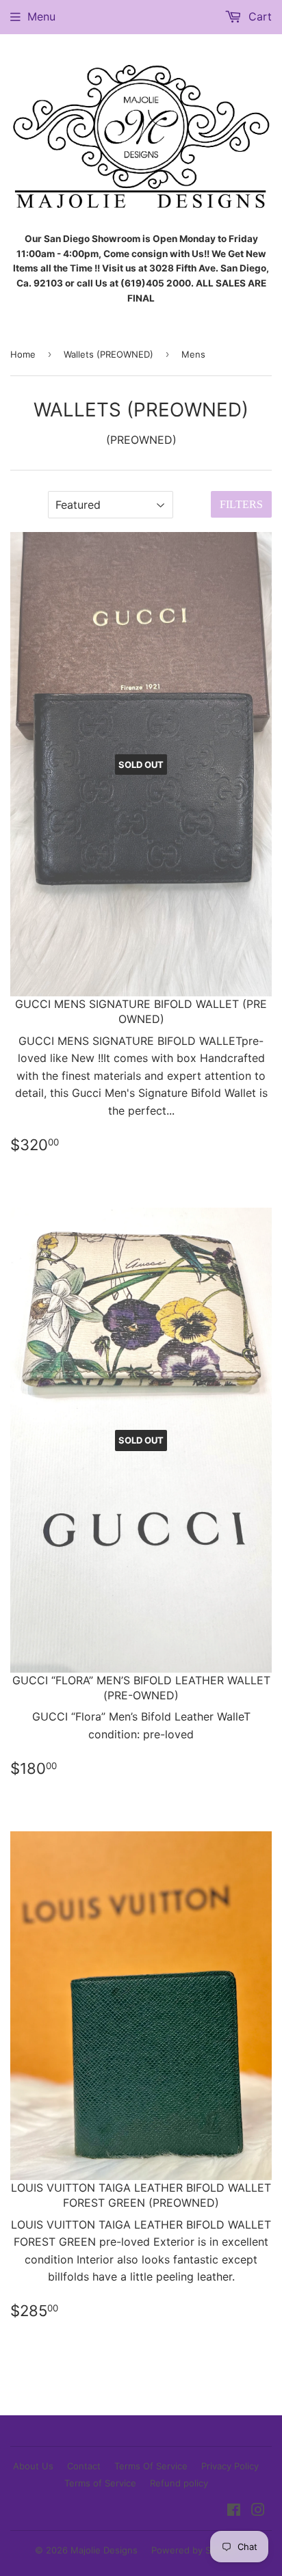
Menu (41, 16)
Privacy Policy (230, 2466)
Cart (258, 16)
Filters (241, 504)
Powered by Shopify (194, 2550)
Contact (84, 2466)
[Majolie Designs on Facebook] (234, 2511)
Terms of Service (100, 2483)
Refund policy (179, 2483)
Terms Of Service (151, 2466)
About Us (33, 2466)
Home (23, 354)
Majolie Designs (104, 2550)
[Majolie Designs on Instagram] (258, 2511)
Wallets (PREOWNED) (108, 354)
